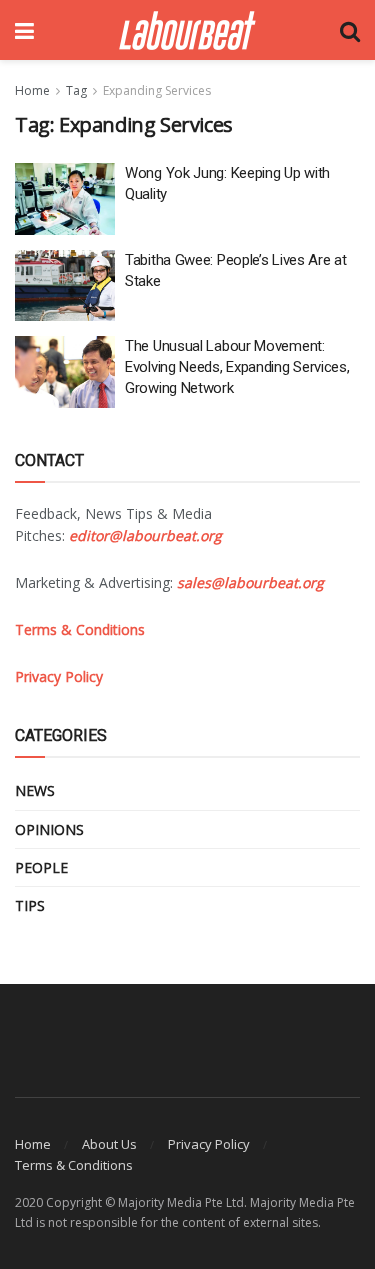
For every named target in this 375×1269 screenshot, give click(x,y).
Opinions (49, 829)
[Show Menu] (24, 30)
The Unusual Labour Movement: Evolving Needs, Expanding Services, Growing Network (237, 367)
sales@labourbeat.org (250, 582)
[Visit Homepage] (187, 30)
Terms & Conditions (74, 1165)
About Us (109, 1144)
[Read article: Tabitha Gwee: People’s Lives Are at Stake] (65, 286)
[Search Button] (350, 30)
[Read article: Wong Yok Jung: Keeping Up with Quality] (65, 199)
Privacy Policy (209, 1144)
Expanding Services (157, 90)
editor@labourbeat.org (145, 535)
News (35, 790)
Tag (76, 90)
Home (32, 90)
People (41, 867)
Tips (30, 905)
